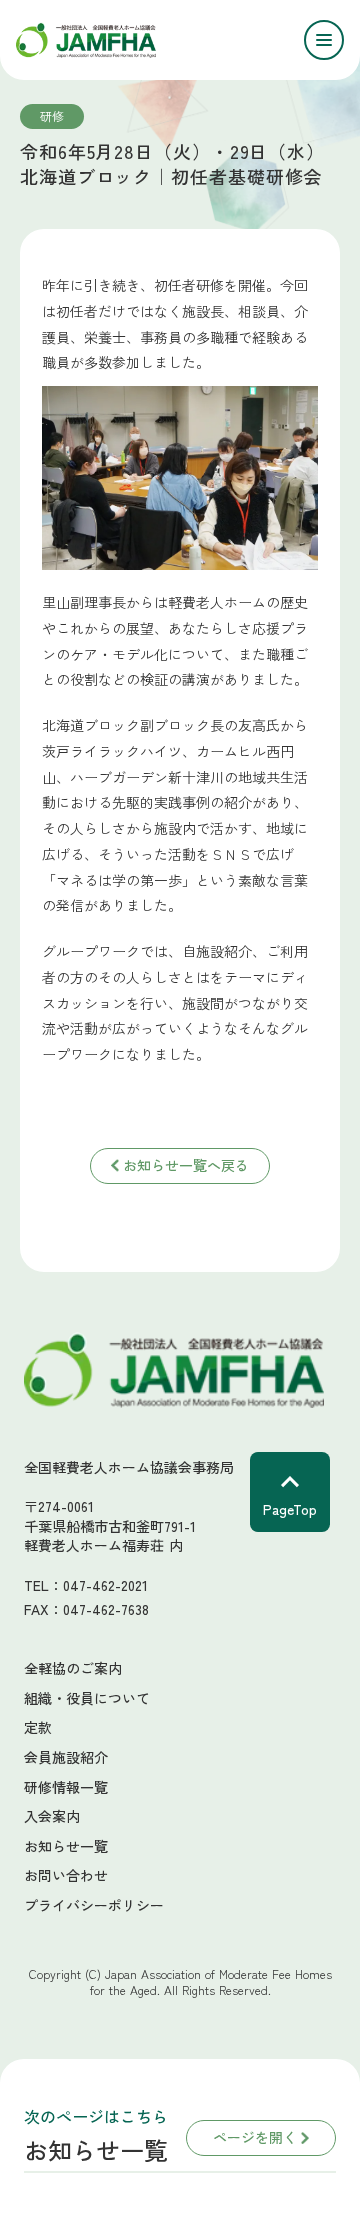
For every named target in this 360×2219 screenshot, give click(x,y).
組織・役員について (87, 1698)
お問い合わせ (66, 1875)
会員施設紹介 (66, 1757)
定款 (38, 1727)
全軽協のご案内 (73, 1668)
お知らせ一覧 (66, 1846)
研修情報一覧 (66, 1787)
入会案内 (52, 1816)
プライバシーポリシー (94, 1905)
